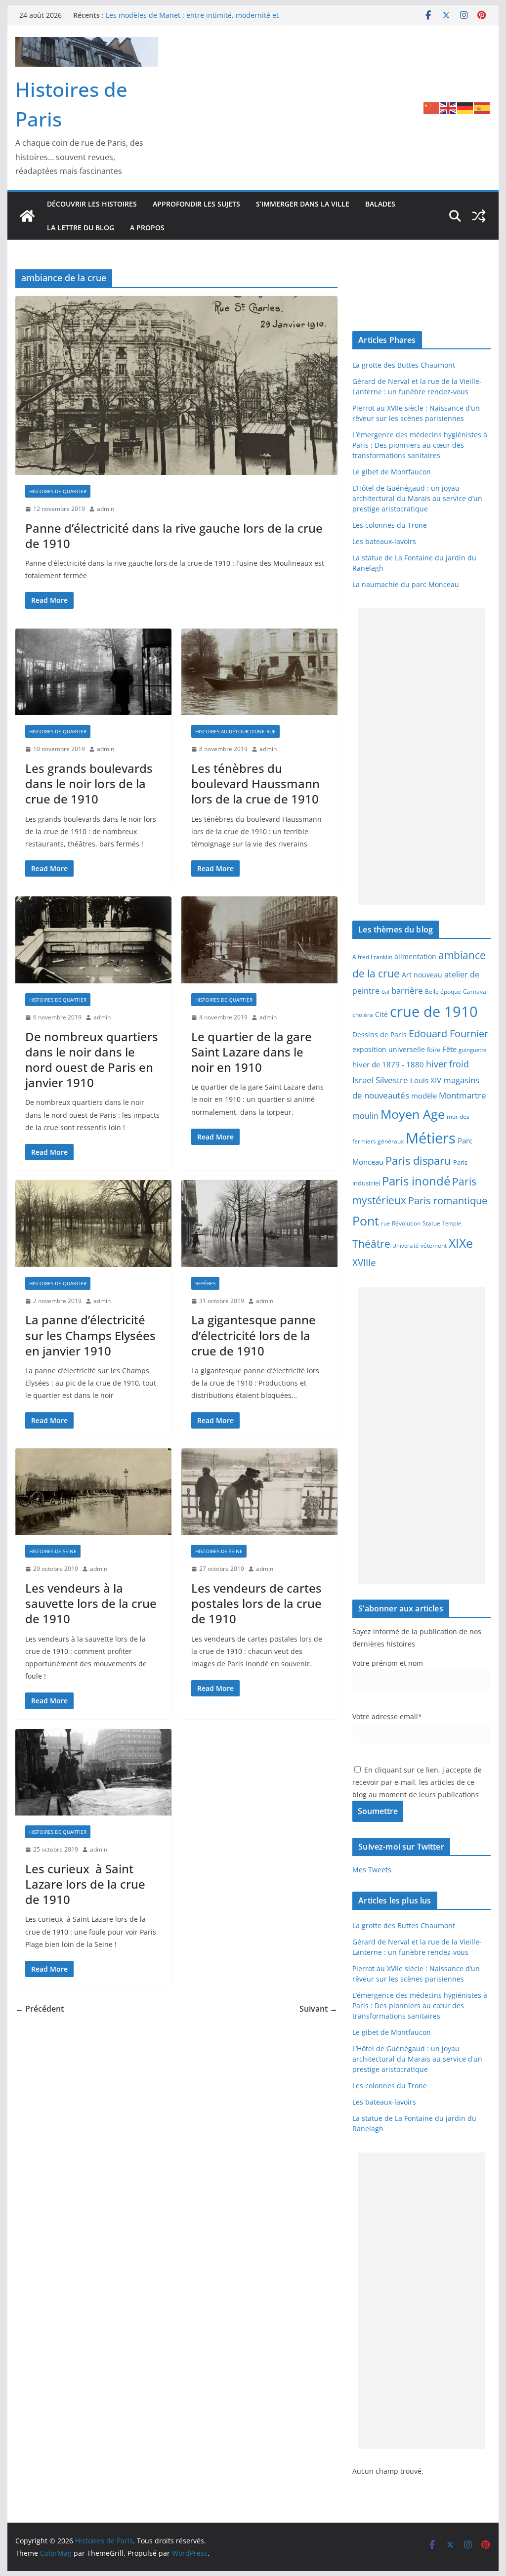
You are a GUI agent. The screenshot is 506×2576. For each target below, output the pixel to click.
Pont (366, 1221)
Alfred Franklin (372, 957)
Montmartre (463, 1095)
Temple (452, 1223)
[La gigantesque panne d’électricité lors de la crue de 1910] (259, 1224)
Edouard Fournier (448, 1033)
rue (385, 1224)
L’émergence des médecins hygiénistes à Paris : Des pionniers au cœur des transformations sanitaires (420, 445)
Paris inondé (416, 1181)
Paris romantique (448, 1200)
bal (385, 992)
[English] (449, 108)
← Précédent (40, 2009)
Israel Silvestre (380, 1080)
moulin (365, 1116)
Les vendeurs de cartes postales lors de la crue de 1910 (256, 1603)
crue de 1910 (434, 1012)
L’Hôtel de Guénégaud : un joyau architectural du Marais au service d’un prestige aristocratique (417, 498)
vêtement (434, 1245)
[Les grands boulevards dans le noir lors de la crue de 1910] (93, 672)
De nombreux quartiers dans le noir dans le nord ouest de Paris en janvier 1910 (92, 1060)
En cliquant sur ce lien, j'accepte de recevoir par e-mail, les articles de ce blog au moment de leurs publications (417, 1782)
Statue (431, 1223)
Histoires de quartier (58, 491)
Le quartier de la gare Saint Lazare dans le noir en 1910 (252, 1052)
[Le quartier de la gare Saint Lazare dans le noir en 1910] (259, 940)
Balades (380, 204)
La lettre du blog (81, 228)
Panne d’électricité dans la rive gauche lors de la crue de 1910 (174, 536)
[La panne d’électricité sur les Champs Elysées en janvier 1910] (93, 1224)
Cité (381, 1014)
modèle (424, 1096)
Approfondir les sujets (196, 204)
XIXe (461, 1243)
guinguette (472, 1050)
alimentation (415, 956)
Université (405, 1246)
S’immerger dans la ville (303, 204)
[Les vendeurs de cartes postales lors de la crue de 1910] (259, 1492)
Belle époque (443, 991)
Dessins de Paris (379, 1035)
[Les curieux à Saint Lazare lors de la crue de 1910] (93, 1773)
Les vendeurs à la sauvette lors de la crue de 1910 (91, 1603)
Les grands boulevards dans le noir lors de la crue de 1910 (89, 783)
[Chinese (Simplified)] (432, 108)
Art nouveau (422, 975)
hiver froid (447, 1064)
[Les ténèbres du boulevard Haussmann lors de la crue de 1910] (259, 672)
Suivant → (318, 2009)
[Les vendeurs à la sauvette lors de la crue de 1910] (93, 1492)
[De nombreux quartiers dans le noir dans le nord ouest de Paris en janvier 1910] (93, 940)
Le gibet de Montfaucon (392, 472)
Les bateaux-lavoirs (384, 541)
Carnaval (475, 991)
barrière (407, 990)
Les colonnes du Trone (390, 525)
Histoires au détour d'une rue (235, 731)
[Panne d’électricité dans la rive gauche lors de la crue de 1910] (176, 386)
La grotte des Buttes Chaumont (404, 365)
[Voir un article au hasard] (479, 216)
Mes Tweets (372, 1870)
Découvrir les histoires (92, 204)
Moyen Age (413, 1114)
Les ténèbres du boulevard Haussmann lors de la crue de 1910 (255, 783)
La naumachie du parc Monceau (406, 584)
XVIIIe (364, 1262)
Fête (449, 1049)
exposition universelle (389, 1049)
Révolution (406, 1223)
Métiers (431, 1138)
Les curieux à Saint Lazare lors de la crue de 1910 (85, 1884)
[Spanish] (482, 108)
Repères (205, 1283)
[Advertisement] (421, 757)
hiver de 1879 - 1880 (388, 1064)
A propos (147, 228)
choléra (363, 1014)
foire (434, 1050)
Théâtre (371, 1244)
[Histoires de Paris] (27, 216)
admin (105, 509)
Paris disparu (418, 1161)
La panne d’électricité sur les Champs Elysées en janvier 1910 (90, 1335)
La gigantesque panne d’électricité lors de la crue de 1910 (253, 1335)
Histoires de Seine (53, 1551)
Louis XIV (426, 1080)
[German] (465, 108)
